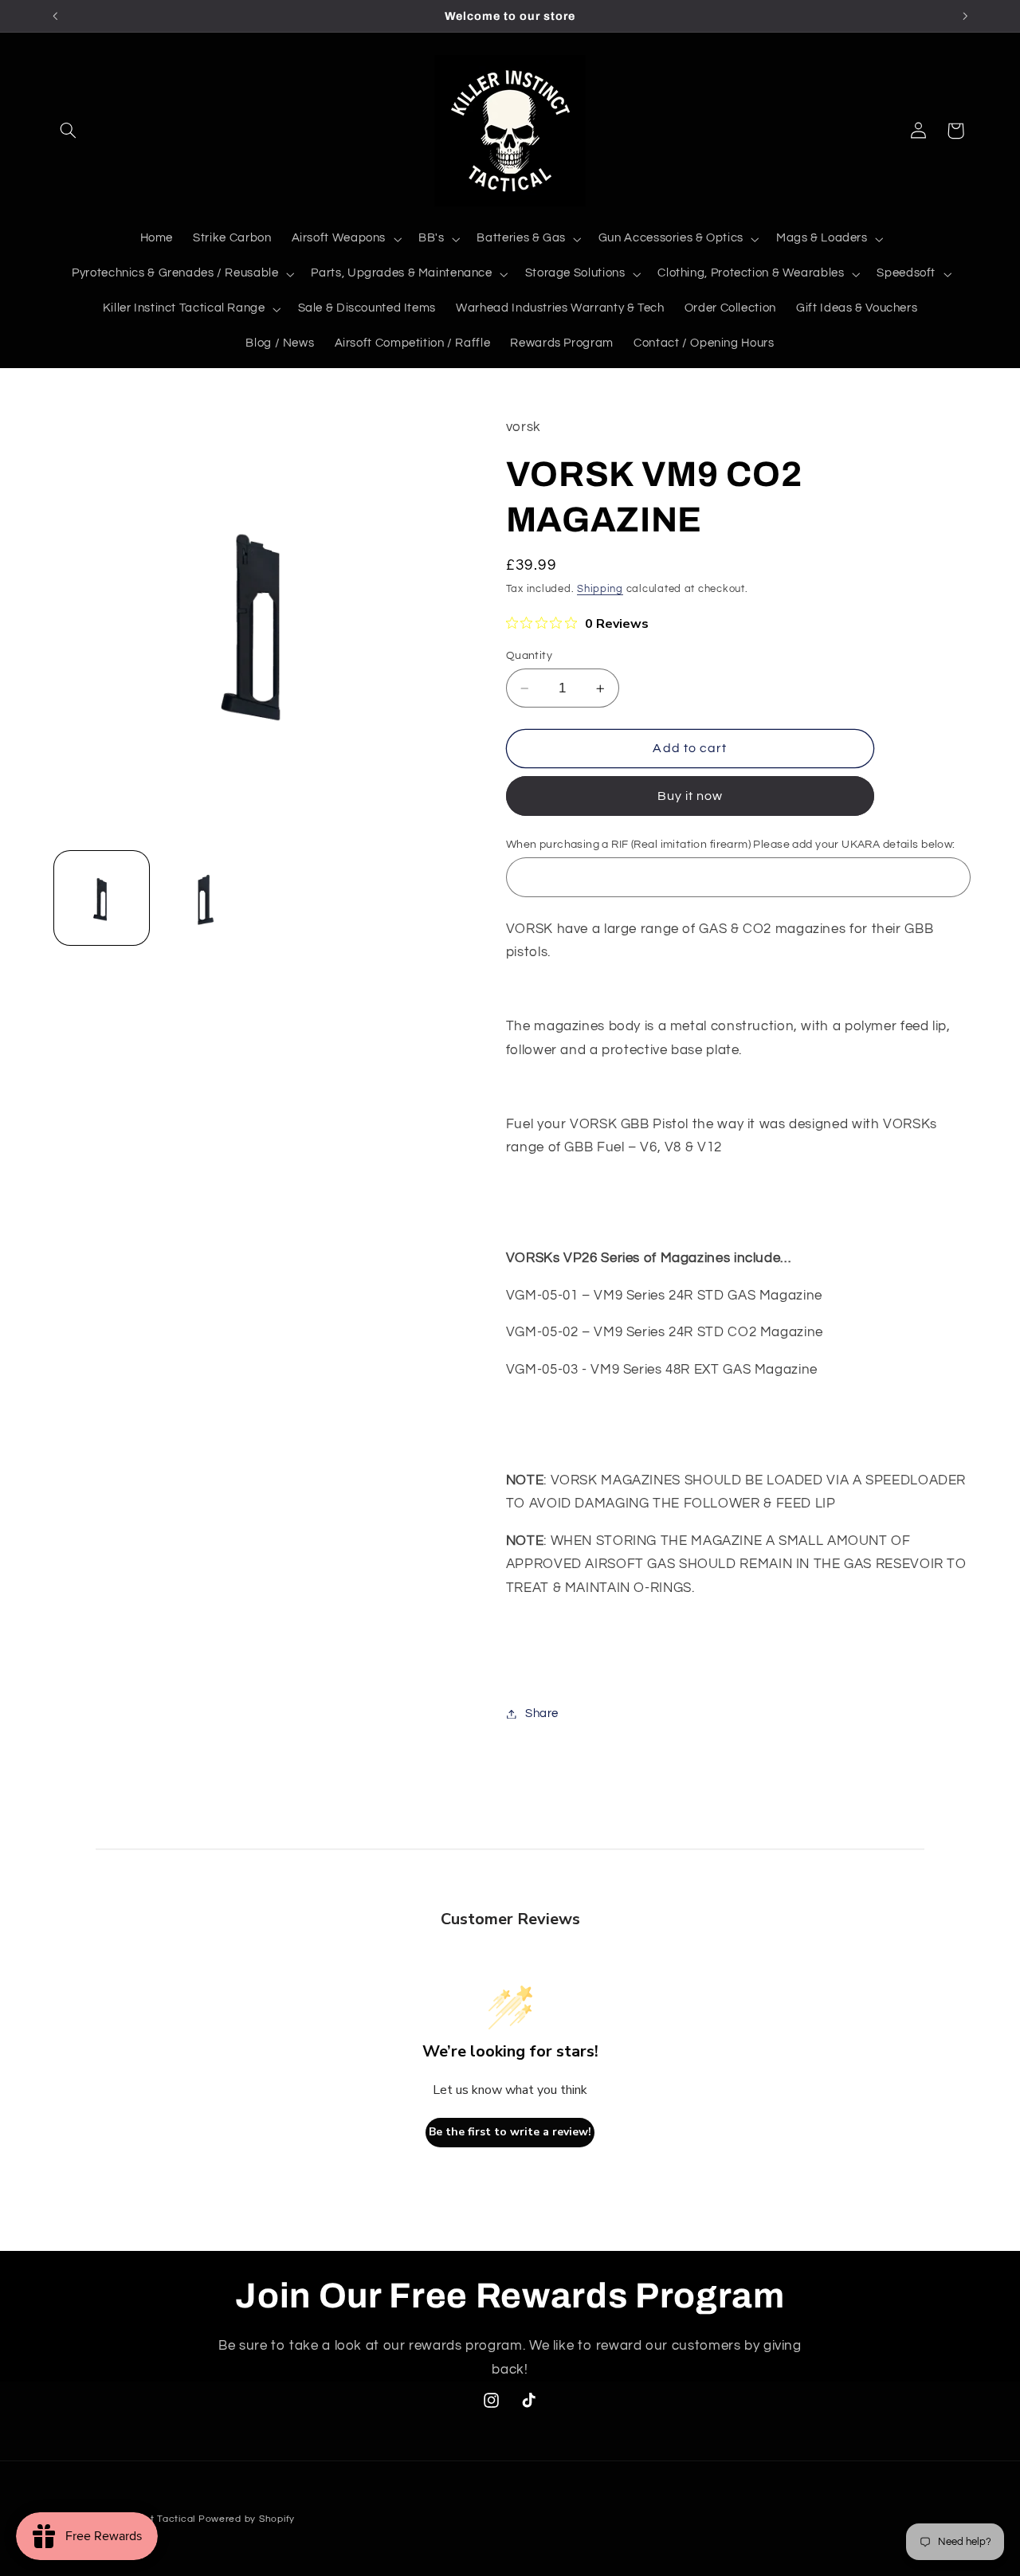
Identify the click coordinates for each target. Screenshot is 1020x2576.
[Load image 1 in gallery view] (102, 898)
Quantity (529, 656)
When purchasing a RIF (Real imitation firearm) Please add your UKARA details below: (731, 845)
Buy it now (690, 796)
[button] (69, 131)
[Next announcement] (965, 16)
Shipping (600, 589)
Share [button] (542, 1713)
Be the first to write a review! (510, 2132)
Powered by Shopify (247, 2519)
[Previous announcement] (55, 16)
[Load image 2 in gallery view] (204, 898)
